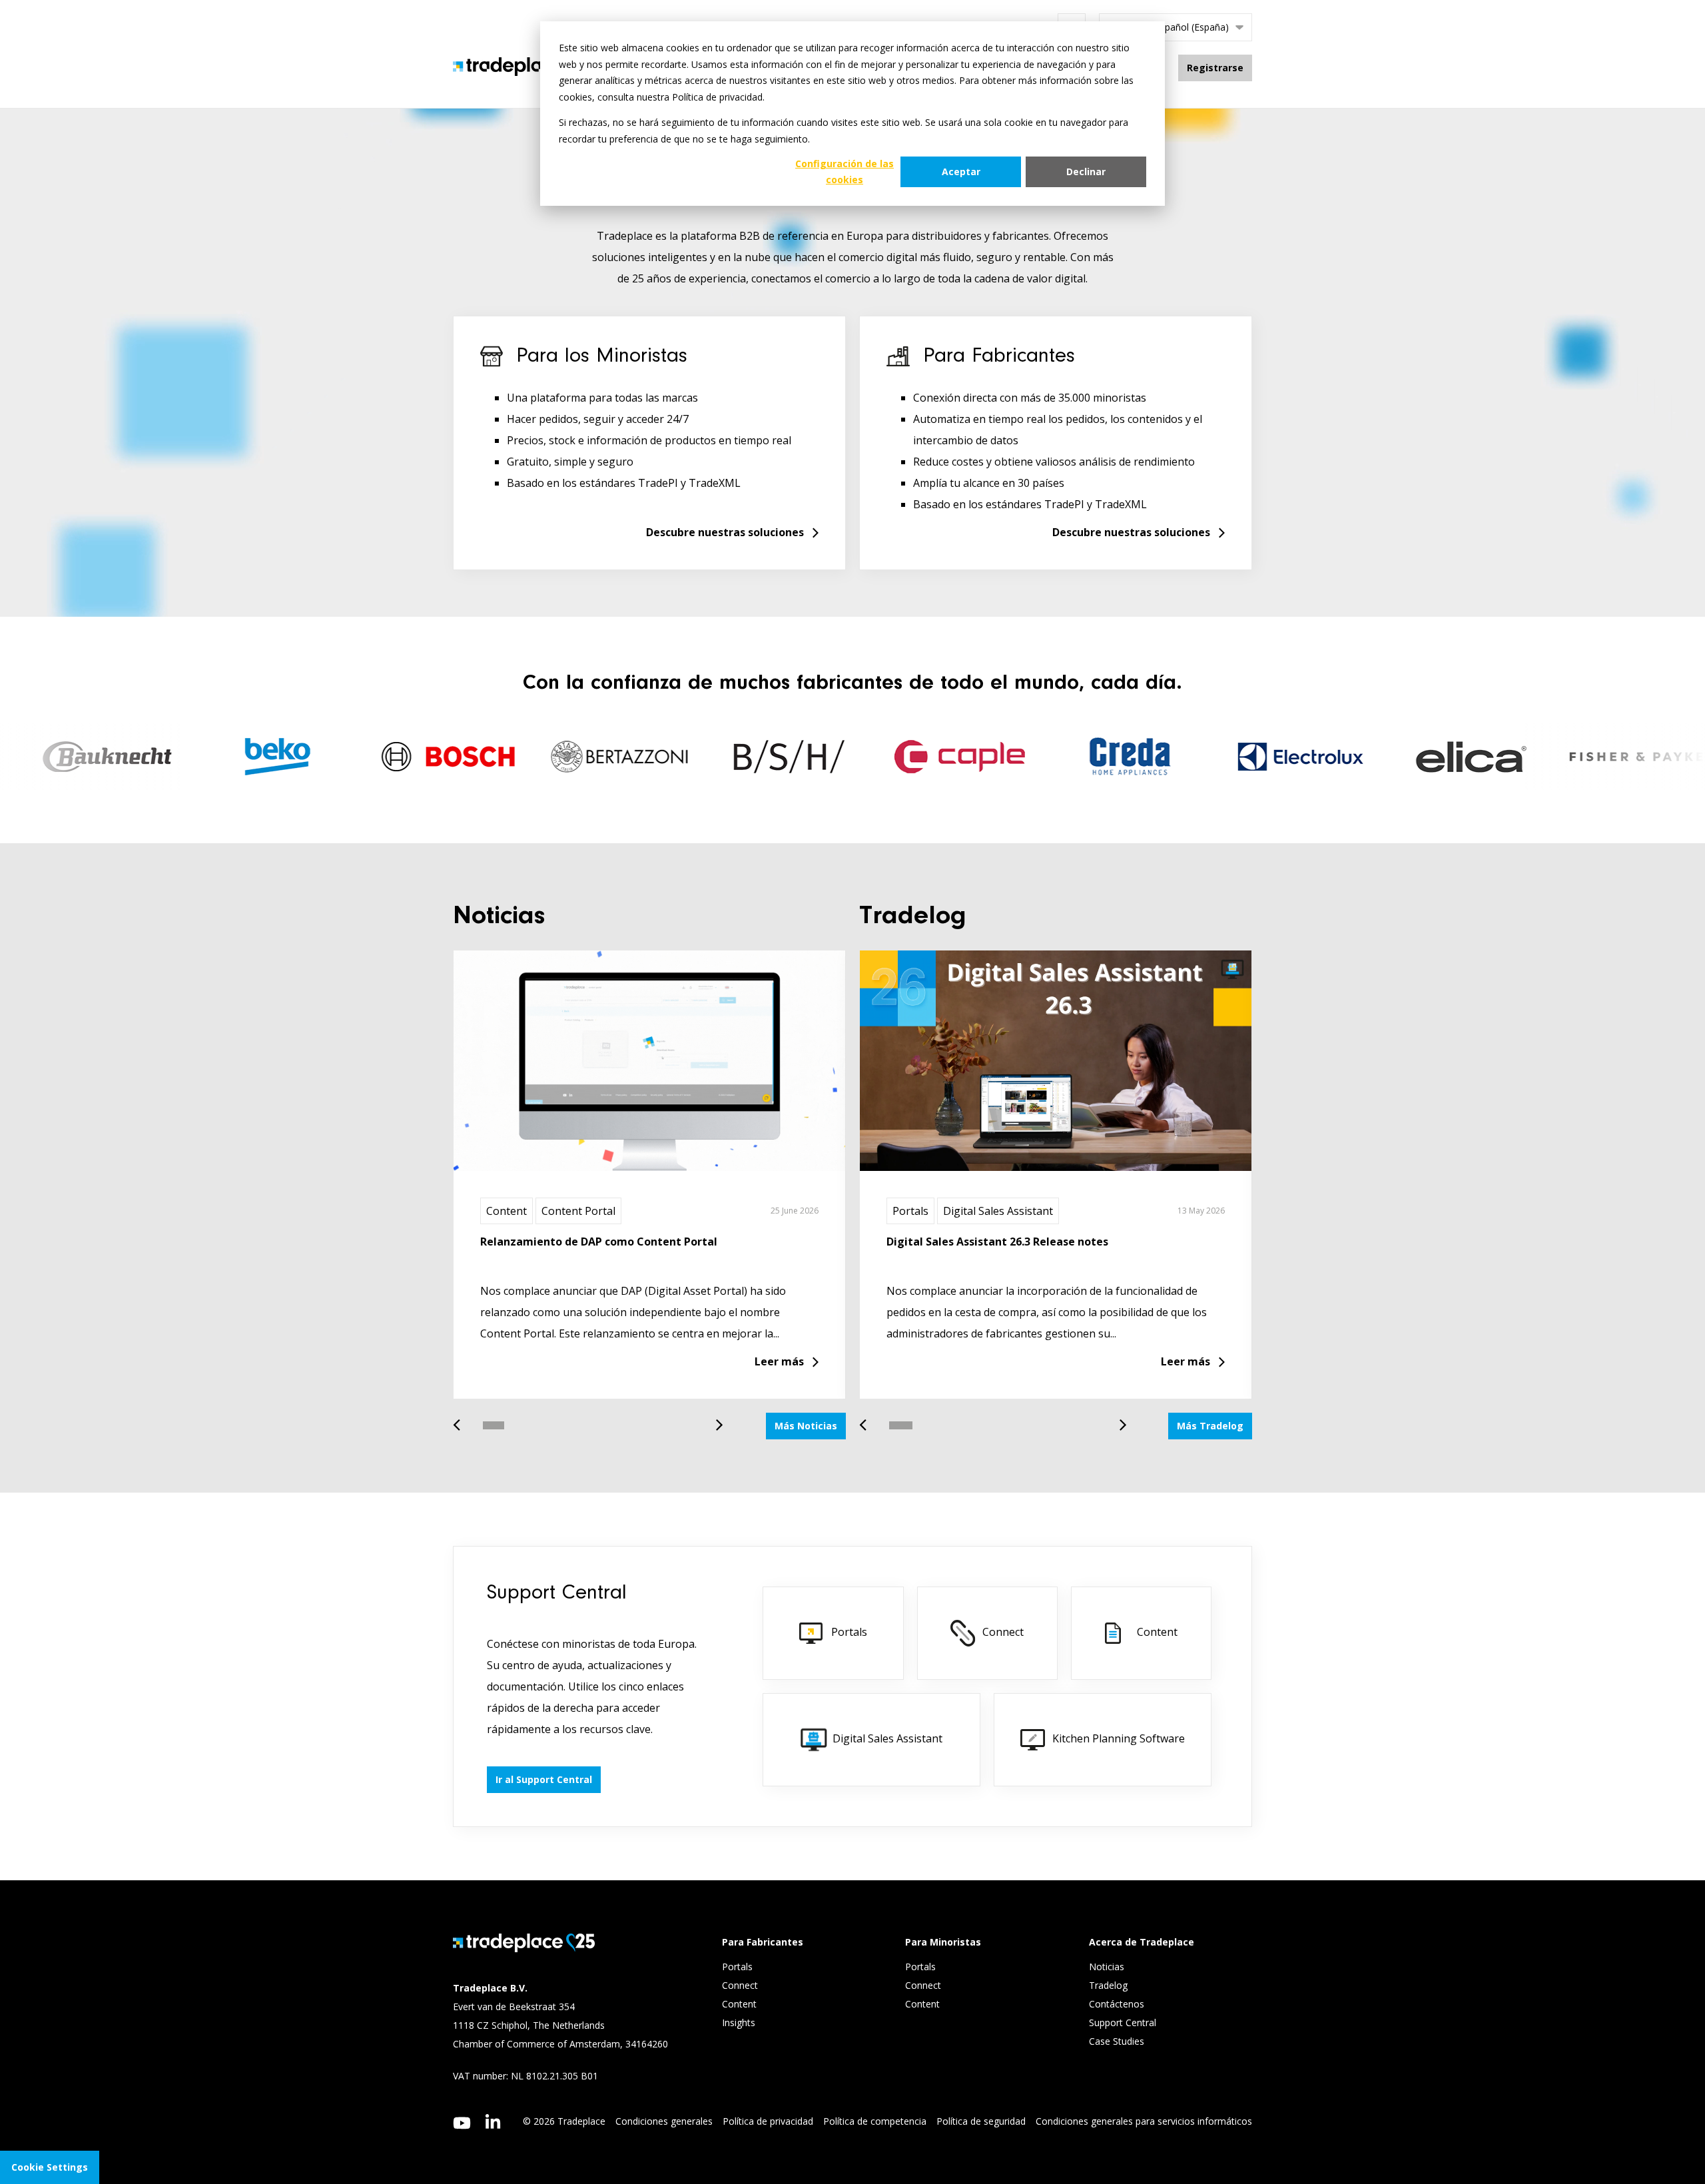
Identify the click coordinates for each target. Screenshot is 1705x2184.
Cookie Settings (50, 2167)
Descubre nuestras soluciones (725, 532)
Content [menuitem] (741, 2004)
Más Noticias (806, 1426)
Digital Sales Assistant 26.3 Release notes (997, 1242)
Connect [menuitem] (741, 1985)
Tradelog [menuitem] (1110, 1985)
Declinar (1086, 172)
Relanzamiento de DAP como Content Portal (599, 1242)
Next (715, 1418)
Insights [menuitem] (740, 2022)
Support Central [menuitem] (1123, 2022)
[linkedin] (493, 2121)
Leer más (779, 1361)
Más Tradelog (1210, 1426)
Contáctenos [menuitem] (1117, 2004)
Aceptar (961, 172)
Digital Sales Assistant (998, 1211)
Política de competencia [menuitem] (875, 2121)
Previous (462, 1418)
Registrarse (1215, 68)
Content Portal (578, 1211)
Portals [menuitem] (737, 1967)
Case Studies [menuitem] (1117, 2041)
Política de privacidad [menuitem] (768, 2121)
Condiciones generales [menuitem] (664, 2121)
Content (507, 1211)
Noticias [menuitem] (1107, 1967)
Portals (910, 1211)
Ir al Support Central (544, 1779)
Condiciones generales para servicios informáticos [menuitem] (1144, 2121)
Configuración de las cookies (845, 172)
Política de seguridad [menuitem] (981, 2121)
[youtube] (462, 2123)
